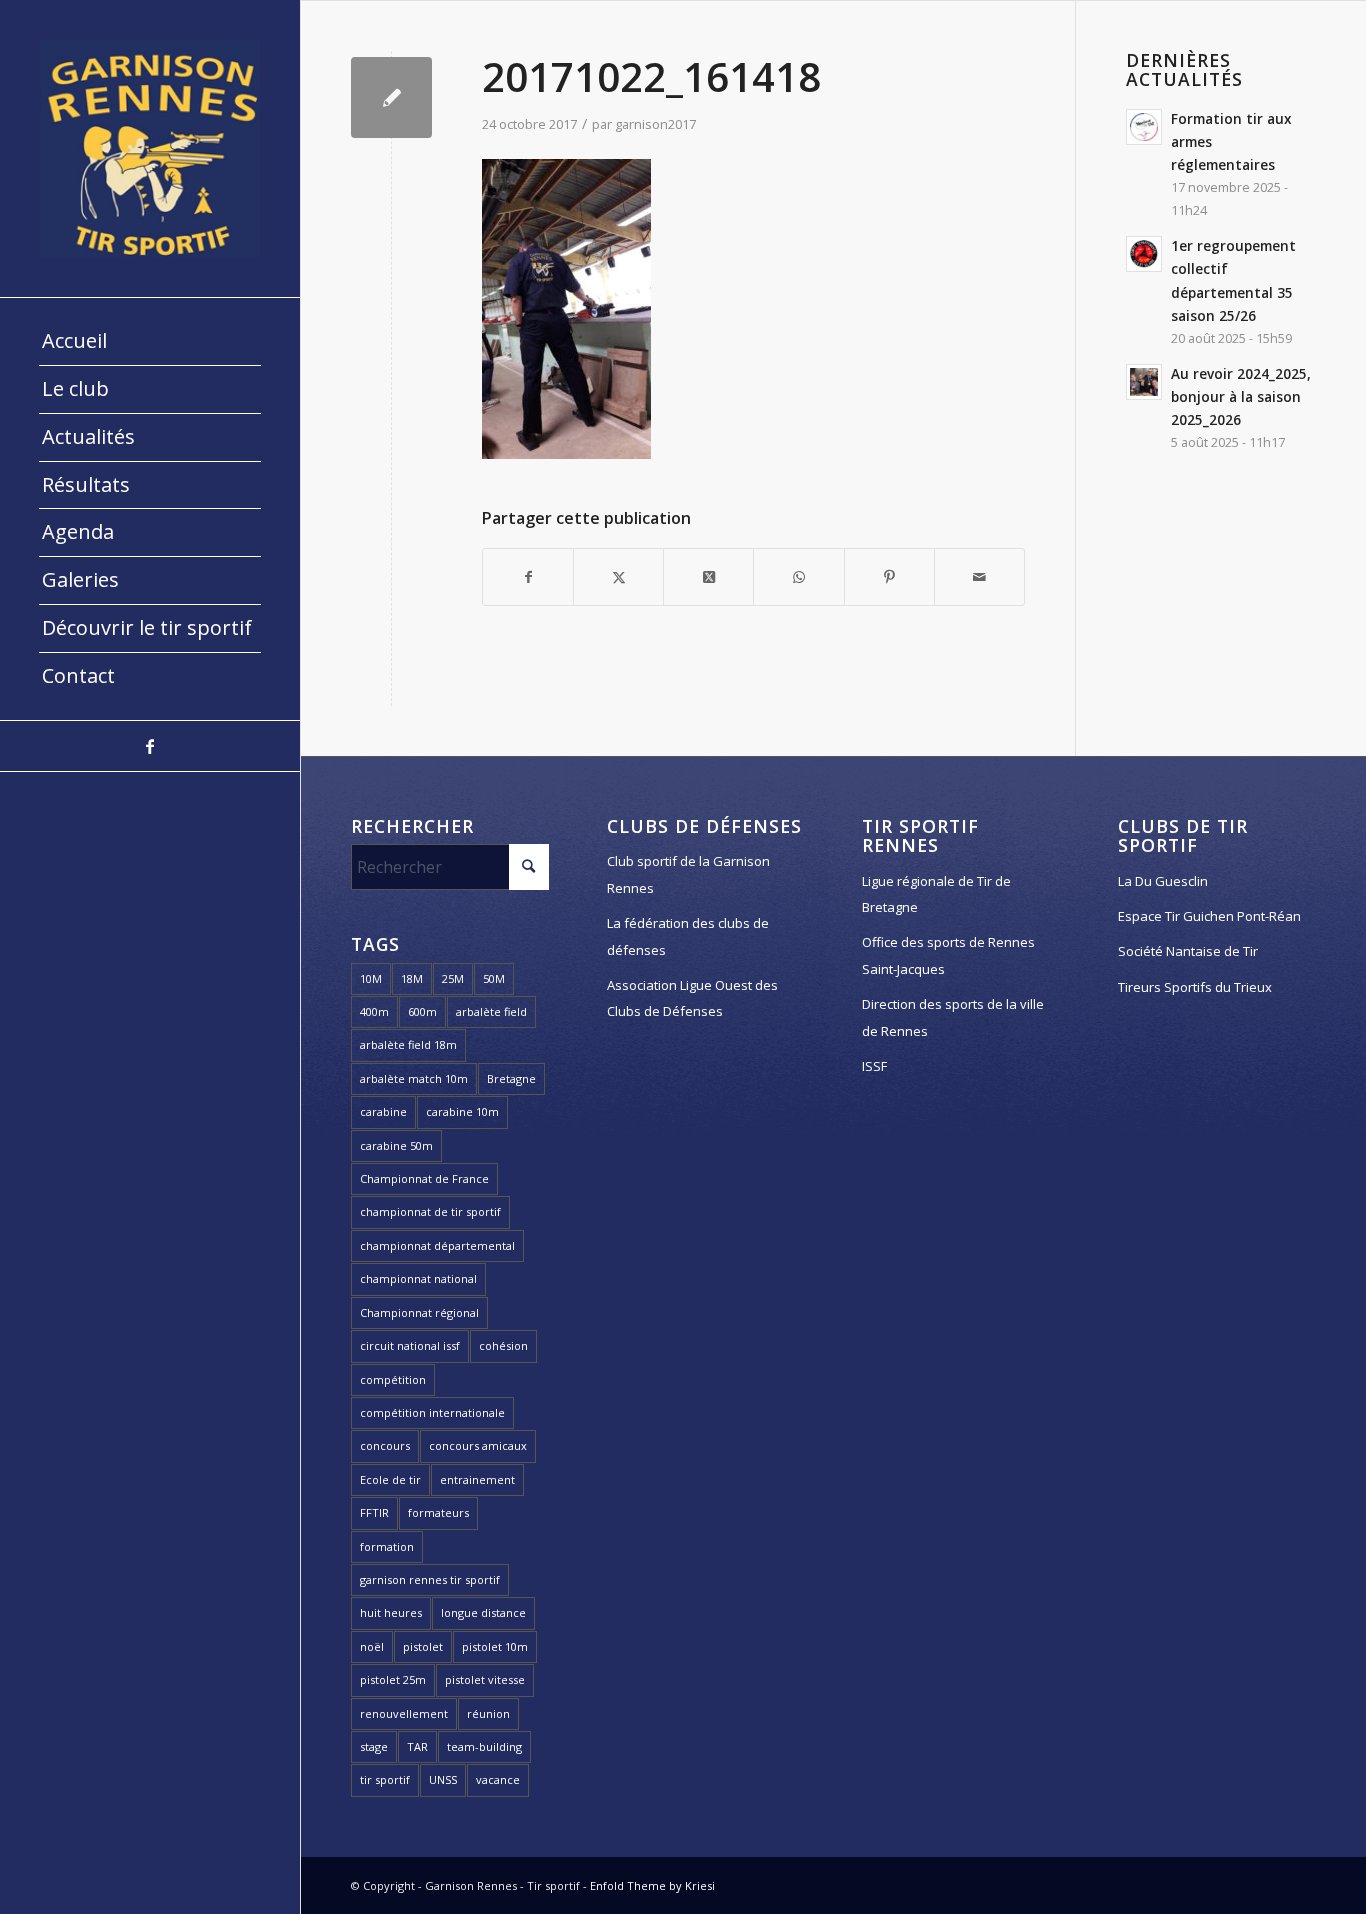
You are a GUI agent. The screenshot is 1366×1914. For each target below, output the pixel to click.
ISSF (874, 1066)
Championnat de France (424, 1178)
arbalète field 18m (408, 1044)
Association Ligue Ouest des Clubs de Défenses (692, 998)
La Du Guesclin (1163, 881)
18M (412, 978)
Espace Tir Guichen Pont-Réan (1209, 916)
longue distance (483, 1612)
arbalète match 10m (414, 1078)
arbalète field (491, 1011)
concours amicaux (478, 1445)
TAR (417, 1746)
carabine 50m (396, 1145)
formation (387, 1546)
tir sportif (385, 1779)
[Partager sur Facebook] (528, 577)
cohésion (503, 1345)
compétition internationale (432, 1412)
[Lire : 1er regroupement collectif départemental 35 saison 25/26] (1144, 254)
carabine (383, 1111)
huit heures (391, 1612)
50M (494, 978)
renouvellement (404, 1713)
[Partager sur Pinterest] (889, 577)
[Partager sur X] (618, 577)
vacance (498, 1779)
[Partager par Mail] (979, 577)
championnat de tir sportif (430, 1211)
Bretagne (511, 1078)
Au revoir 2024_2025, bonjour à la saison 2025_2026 (1241, 396)
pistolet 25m (393, 1679)
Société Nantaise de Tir (1188, 951)
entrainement (477, 1479)
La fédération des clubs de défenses (688, 936)
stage (374, 1746)
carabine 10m (462, 1111)
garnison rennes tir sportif (430, 1579)
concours (385, 1445)
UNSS (443, 1779)
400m (374, 1011)
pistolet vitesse (485, 1679)
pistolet (423, 1646)
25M (453, 978)
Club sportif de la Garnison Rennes (688, 874)
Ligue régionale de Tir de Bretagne (936, 894)
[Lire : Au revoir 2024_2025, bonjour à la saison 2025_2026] (1144, 382)
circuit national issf (410, 1345)
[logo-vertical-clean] (150, 148)
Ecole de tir (390, 1479)
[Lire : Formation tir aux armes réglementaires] (1144, 127)
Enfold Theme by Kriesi (652, 1885)
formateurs (438, 1512)
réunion (488, 1713)
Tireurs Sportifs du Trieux (1195, 987)
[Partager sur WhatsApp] (798, 577)
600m (422, 1011)
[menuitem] (150, 342)
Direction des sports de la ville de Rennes (953, 1017)
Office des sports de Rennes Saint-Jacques (948, 955)
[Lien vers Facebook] (150, 746)
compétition (393, 1379)
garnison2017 (655, 124)
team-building (484, 1746)
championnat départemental (437, 1245)
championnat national (418, 1278)
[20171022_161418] (391, 97)
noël (372, 1646)
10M (371, 978)
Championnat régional (419, 1312)
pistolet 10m (495, 1646)
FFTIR (374, 1512)
